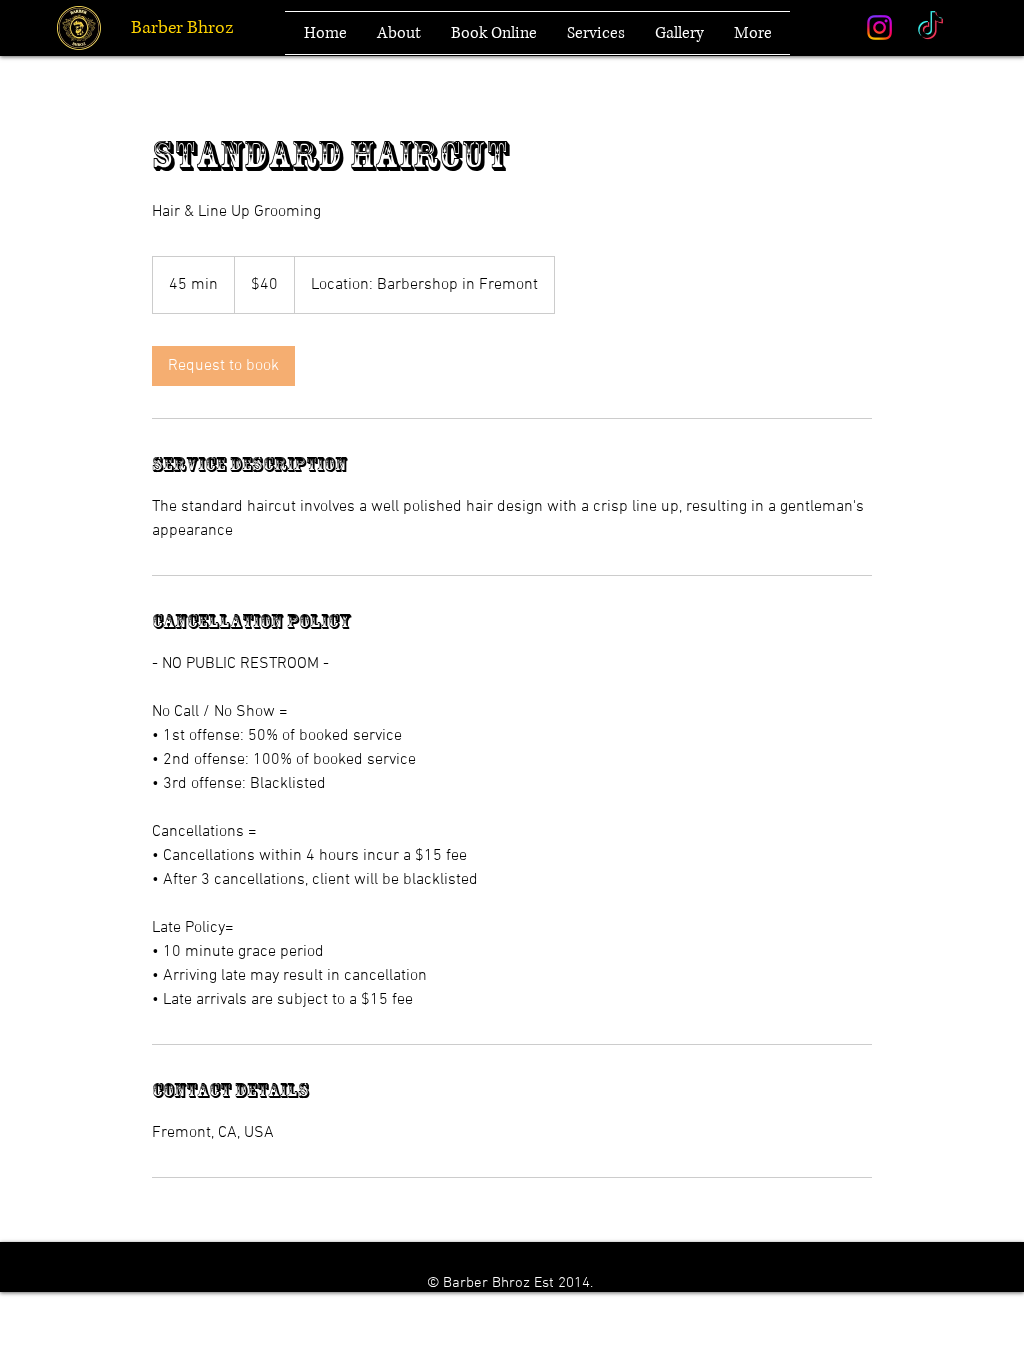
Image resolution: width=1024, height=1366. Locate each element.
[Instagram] (879, 27)
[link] (223, 366)
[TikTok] (930, 27)
